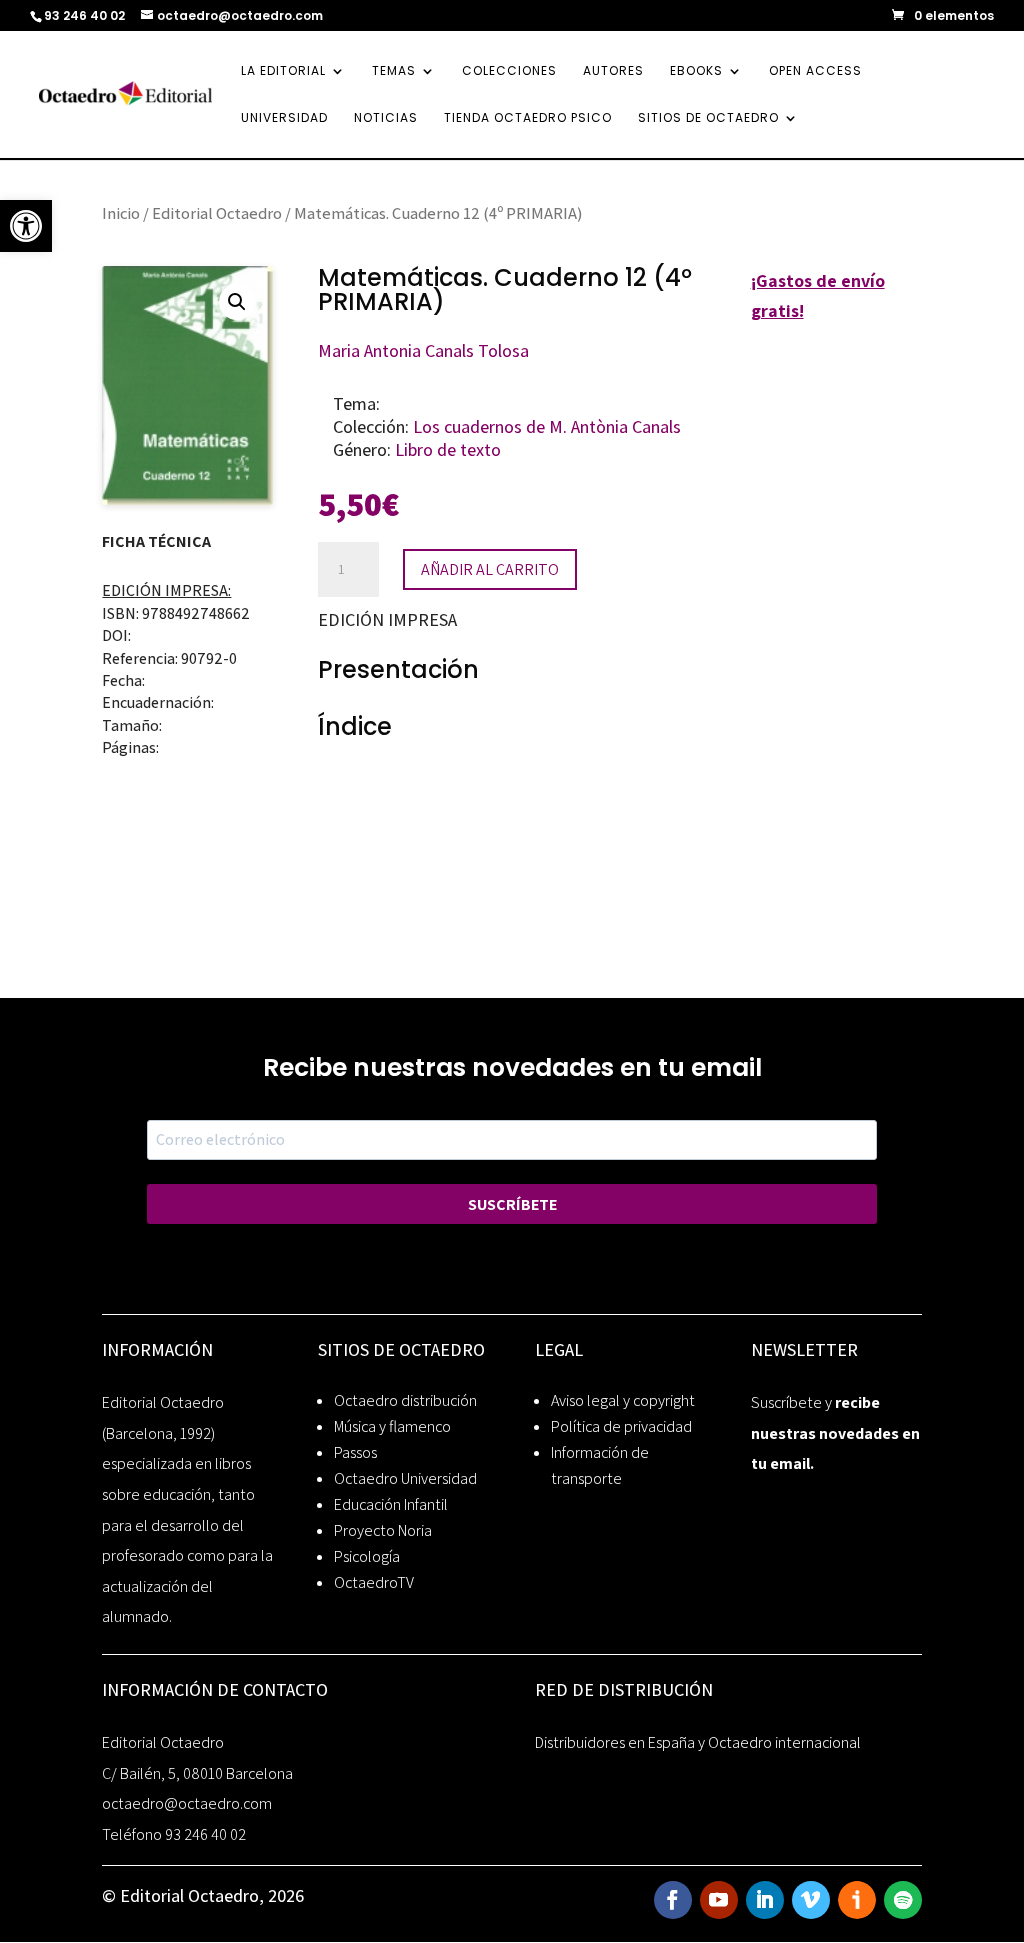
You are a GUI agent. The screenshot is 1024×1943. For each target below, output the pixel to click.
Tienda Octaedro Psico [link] (528, 118)
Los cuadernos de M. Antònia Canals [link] (547, 426)
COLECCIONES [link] (509, 71)
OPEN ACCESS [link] (815, 71)
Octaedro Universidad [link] (405, 1478)
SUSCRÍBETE (512, 1204)
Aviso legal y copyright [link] (623, 1400)
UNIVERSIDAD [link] (284, 118)
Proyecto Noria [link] (383, 1530)
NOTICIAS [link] (386, 118)
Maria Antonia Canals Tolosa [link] (423, 350)
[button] (237, 302)
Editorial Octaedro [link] (217, 213)
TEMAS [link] (394, 71)
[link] (26, 226)
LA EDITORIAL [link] (283, 71)
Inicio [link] (121, 213)
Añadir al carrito (490, 569)
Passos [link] (355, 1452)
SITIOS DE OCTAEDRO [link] (708, 118)
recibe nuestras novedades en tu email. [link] (835, 1433)
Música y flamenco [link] (392, 1426)
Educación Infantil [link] (391, 1504)
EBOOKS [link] (696, 71)
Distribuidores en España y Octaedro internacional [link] (698, 1742)
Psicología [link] (367, 1556)
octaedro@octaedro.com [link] (187, 1803)
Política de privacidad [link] (621, 1426)
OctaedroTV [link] (374, 1582)
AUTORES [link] (613, 71)
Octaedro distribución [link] (405, 1400)
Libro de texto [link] (448, 449)
